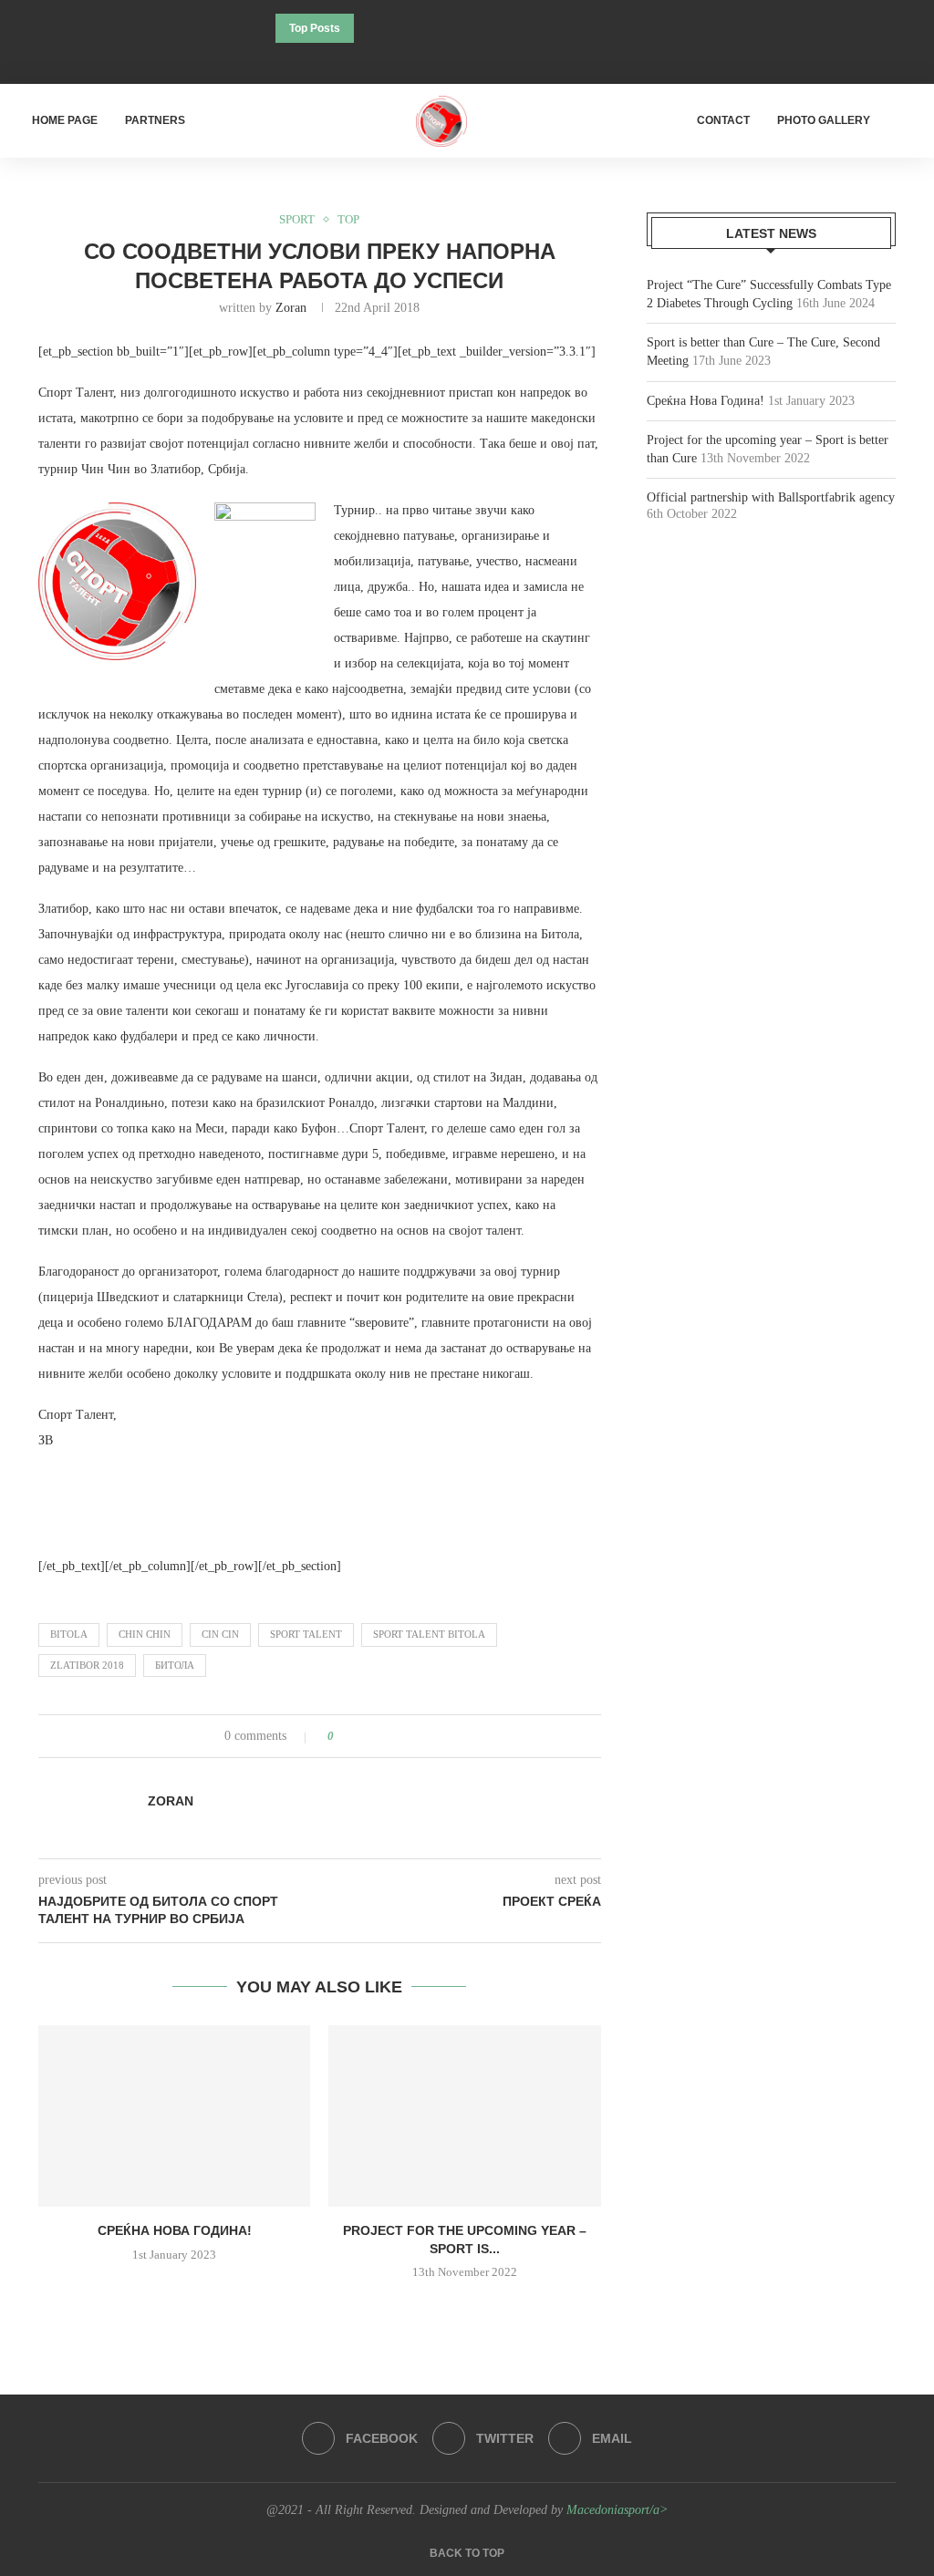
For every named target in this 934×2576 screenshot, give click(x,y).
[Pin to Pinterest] (399, 1736)
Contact (723, 120)
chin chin (145, 1634)
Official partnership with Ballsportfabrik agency (771, 497)
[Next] (395, 28)
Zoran (291, 308)
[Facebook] (442, 59)
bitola (69, 1634)
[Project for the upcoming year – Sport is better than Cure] (464, 2116)
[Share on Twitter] (382, 1736)
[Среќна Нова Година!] (174, 2116)
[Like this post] (343, 1736)
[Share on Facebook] (364, 1736)
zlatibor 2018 (87, 1665)
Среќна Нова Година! (175, 2230)
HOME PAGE (65, 120)
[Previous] (371, 28)
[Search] (907, 121)
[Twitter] (467, 59)
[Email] (492, 59)
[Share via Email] (416, 1736)
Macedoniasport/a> (617, 2510)
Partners (155, 120)
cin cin (220, 1634)
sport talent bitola (429, 1634)
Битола (175, 1665)
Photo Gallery (824, 120)
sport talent (306, 1634)
